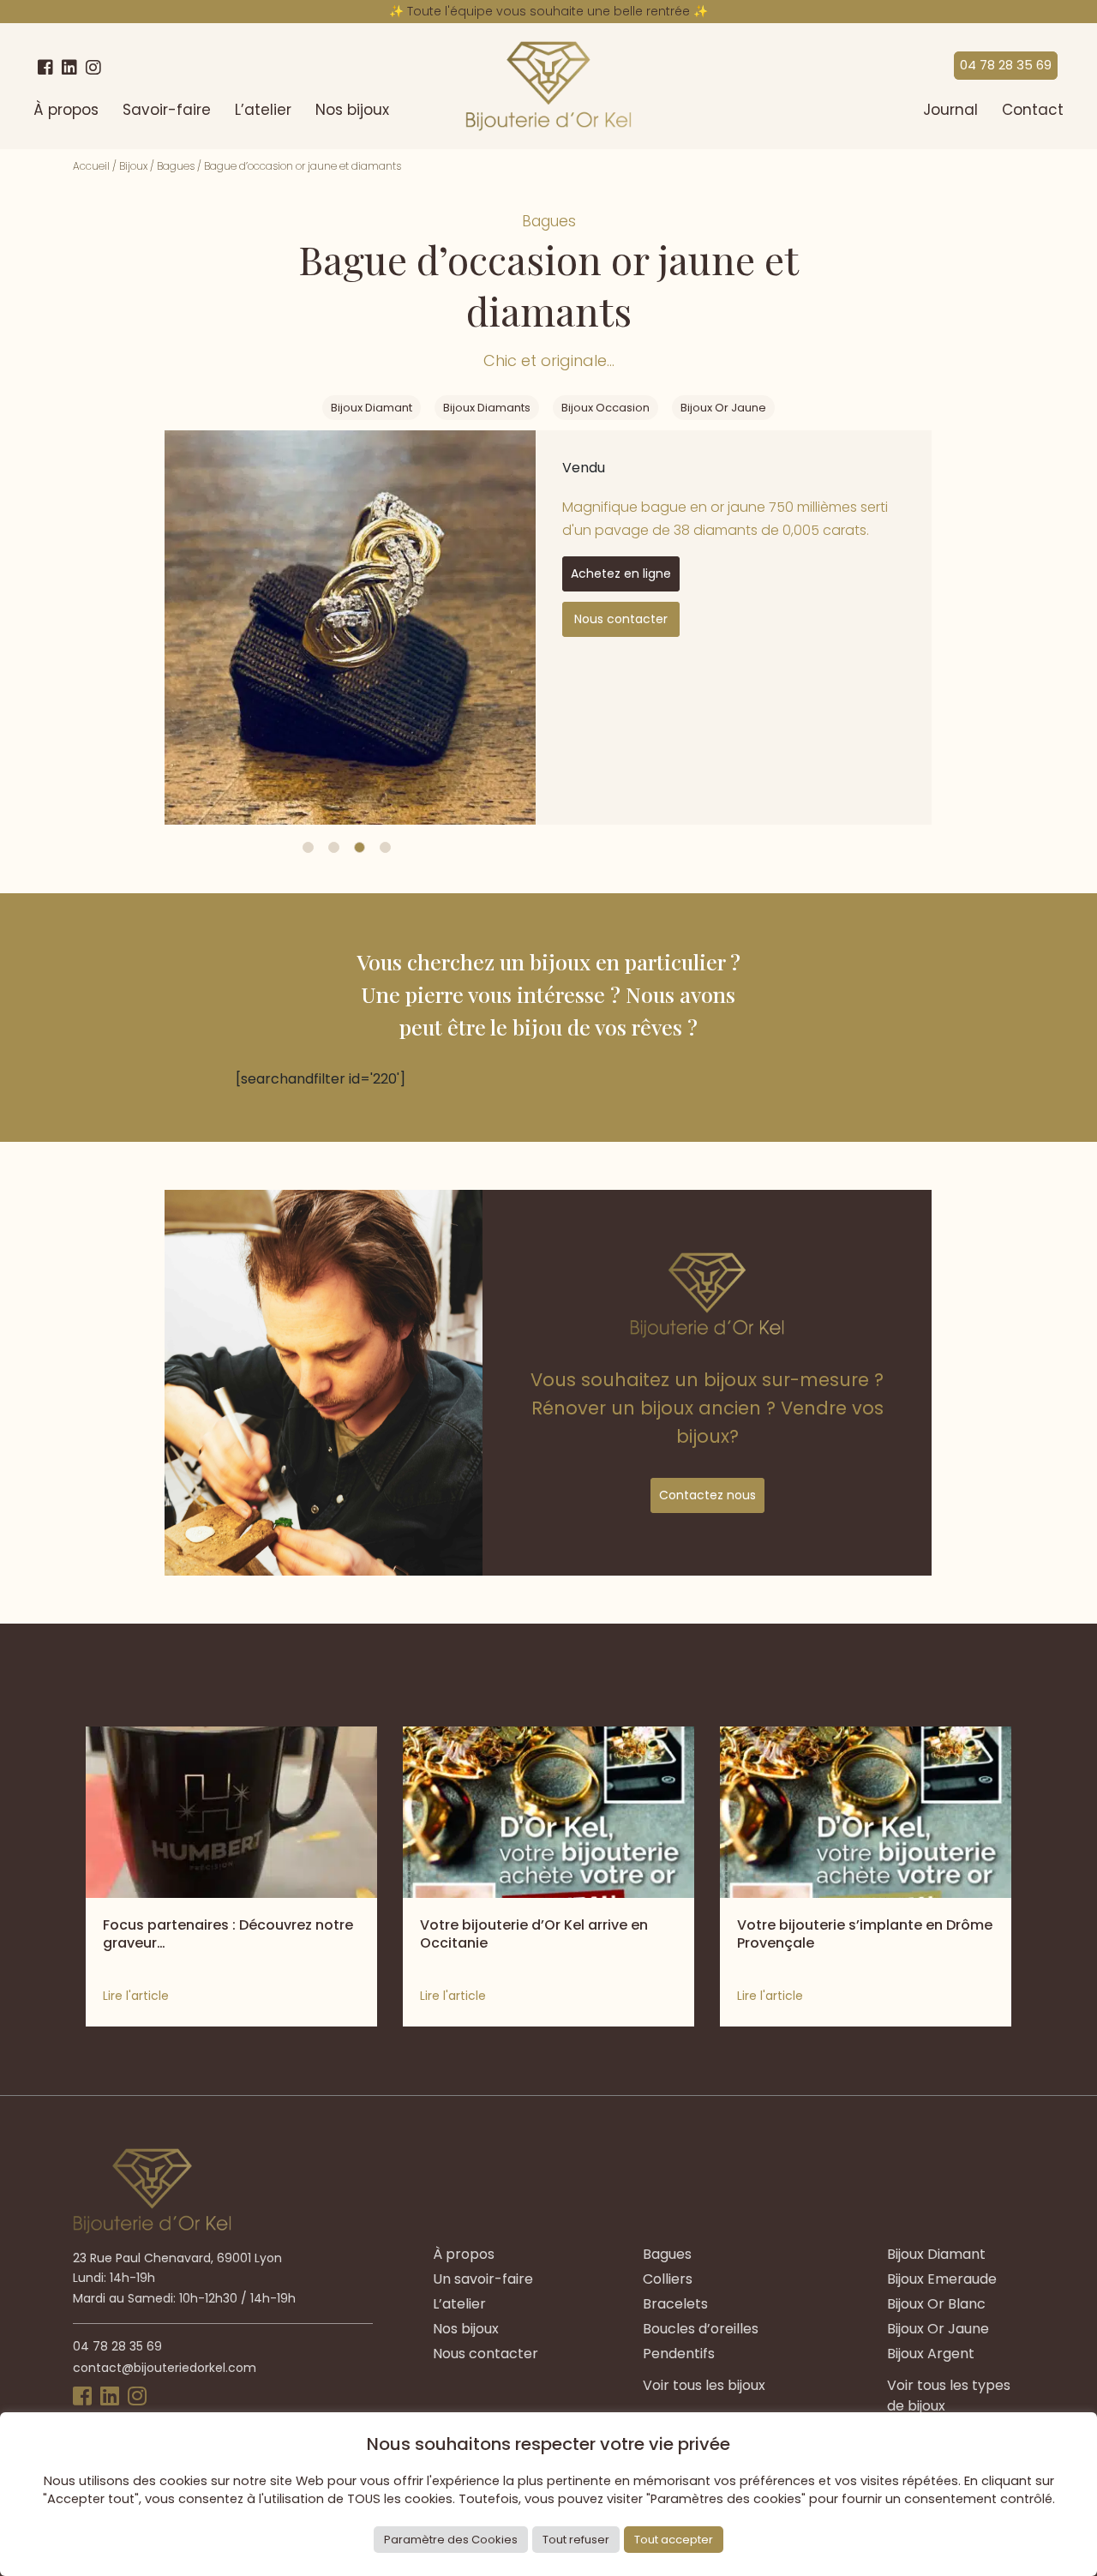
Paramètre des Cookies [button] (451, 2540)
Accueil (91, 166)
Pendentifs (679, 2354)
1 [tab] (308, 847)
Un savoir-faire (483, 2279)
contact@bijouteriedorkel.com (165, 2368)
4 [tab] (385, 847)
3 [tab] (360, 847)
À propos (66, 110)
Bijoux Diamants (487, 408)
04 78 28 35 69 (1006, 65)
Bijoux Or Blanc (936, 2304)
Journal (950, 110)
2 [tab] (334, 847)
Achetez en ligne (621, 573)
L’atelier (263, 110)
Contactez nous (707, 1495)
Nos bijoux (352, 110)
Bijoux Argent (931, 2354)
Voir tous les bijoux (704, 2385)
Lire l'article (136, 1996)
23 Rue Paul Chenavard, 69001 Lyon (177, 2258)
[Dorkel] (548, 86)
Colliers (668, 2279)
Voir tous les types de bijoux (949, 2396)
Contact (1033, 110)
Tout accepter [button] (674, 2540)
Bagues (176, 166)
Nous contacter (621, 619)
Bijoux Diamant (372, 408)
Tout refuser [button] (576, 2540)
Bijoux (133, 166)
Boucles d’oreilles (701, 2329)
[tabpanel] (350, 627)
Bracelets (675, 2304)
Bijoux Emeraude (942, 2279)
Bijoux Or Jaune (723, 408)
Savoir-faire (167, 110)
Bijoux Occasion (605, 408)
